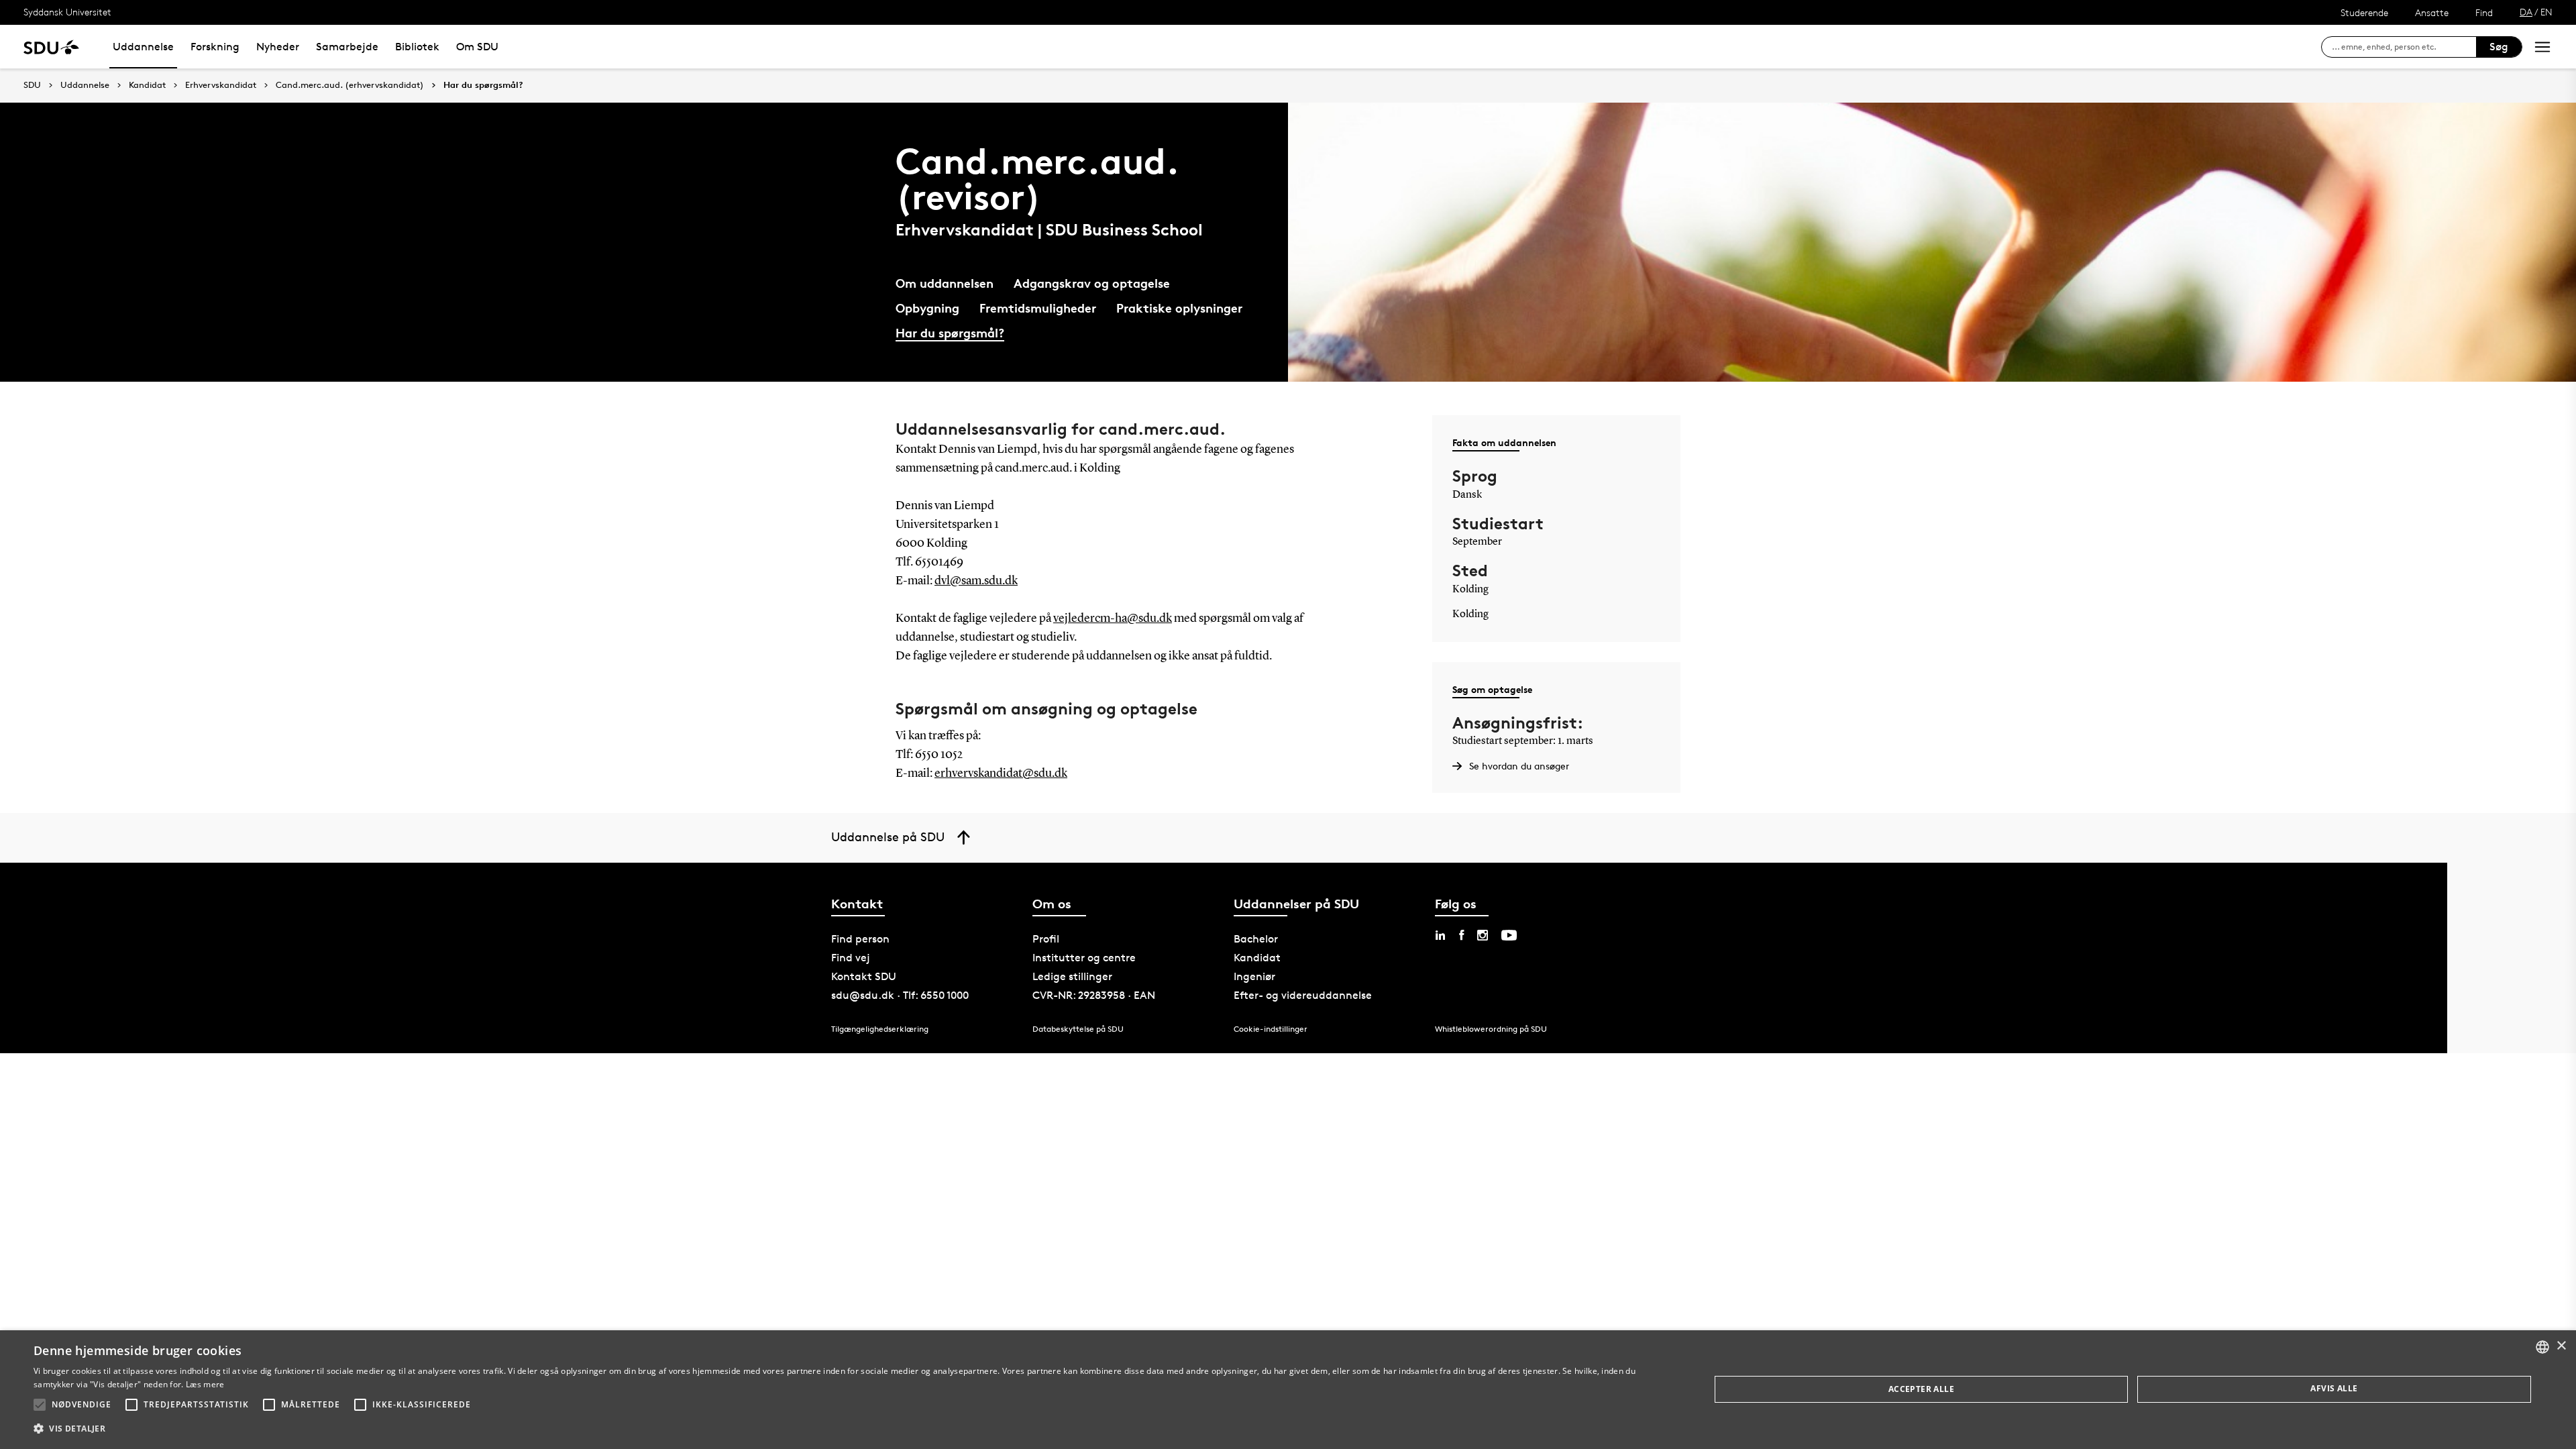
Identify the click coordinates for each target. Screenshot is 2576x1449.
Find (2484, 12)
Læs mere (205, 1384)
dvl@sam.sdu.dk (976, 581)
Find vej (851, 958)
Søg (2499, 47)
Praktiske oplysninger (1179, 308)
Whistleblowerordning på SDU (1491, 1029)
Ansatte (2432, 12)
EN (2546, 12)
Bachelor (1256, 939)
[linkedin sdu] (1440, 935)
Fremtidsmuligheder (1038, 308)
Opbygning (927, 308)
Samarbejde (347, 47)
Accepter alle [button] (1921, 1389)
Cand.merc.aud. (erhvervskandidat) (350, 85)
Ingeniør (1254, 976)
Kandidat (147, 85)
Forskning (215, 47)
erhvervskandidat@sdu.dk (1001, 773)
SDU (32, 85)
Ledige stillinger (1072, 976)
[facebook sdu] (1461, 935)
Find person (860, 939)
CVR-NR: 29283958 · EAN (1094, 995)
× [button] (2561, 1346)
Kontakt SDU (864, 976)
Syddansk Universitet (67, 12)
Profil (1046, 939)
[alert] (1288, 1390)
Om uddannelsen (945, 283)
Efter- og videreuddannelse (1303, 995)
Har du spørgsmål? (483, 85)
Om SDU (477, 47)
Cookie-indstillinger (1271, 1029)
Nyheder (278, 47)
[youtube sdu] (1509, 935)
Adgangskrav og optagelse (1092, 283)
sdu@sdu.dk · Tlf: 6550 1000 (900, 995)
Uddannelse (143, 47)
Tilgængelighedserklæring (880, 1029)
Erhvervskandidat (221, 85)
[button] (40, 1405)
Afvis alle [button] (2334, 1388)
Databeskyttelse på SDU (1078, 1029)
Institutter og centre (1084, 958)
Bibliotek (417, 47)
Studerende (2364, 12)
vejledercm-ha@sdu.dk (1113, 619)
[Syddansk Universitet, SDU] (51, 47)
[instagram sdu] (1483, 935)
